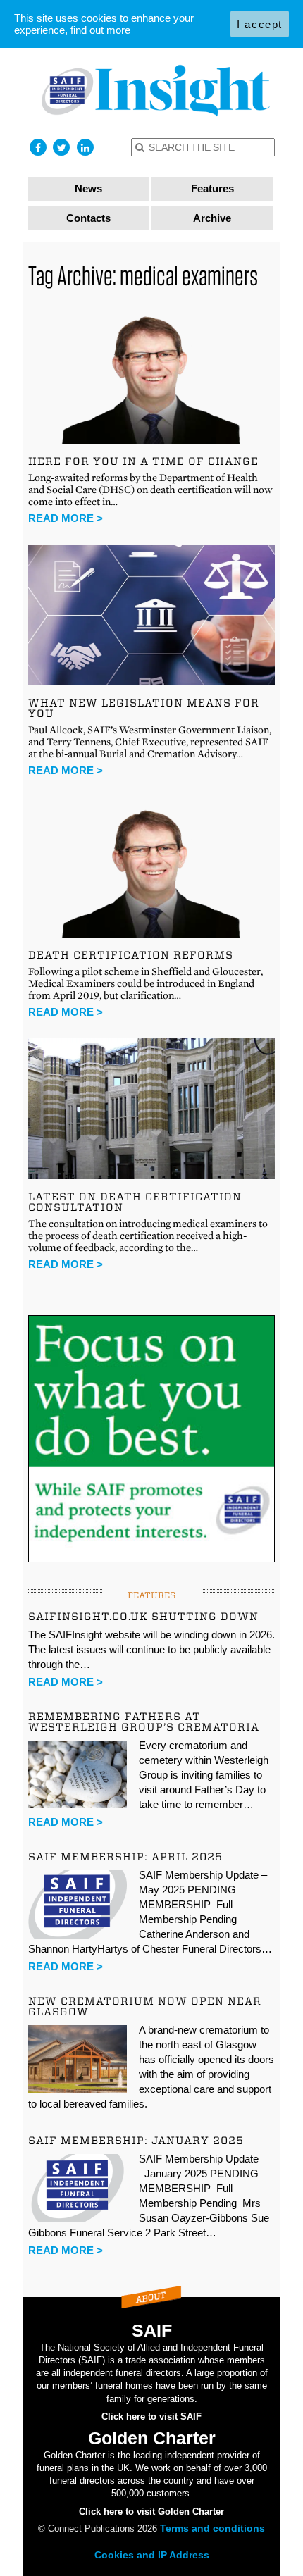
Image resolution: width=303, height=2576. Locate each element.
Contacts (88, 218)
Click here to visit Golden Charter (151, 2512)
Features (212, 188)
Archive (212, 218)
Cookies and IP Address (152, 2555)
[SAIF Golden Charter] (152, 91)
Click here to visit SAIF (151, 2416)
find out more (100, 30)
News (88, 188)
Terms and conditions (212, 2528)
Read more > (66, 518)
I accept (260, 24)
